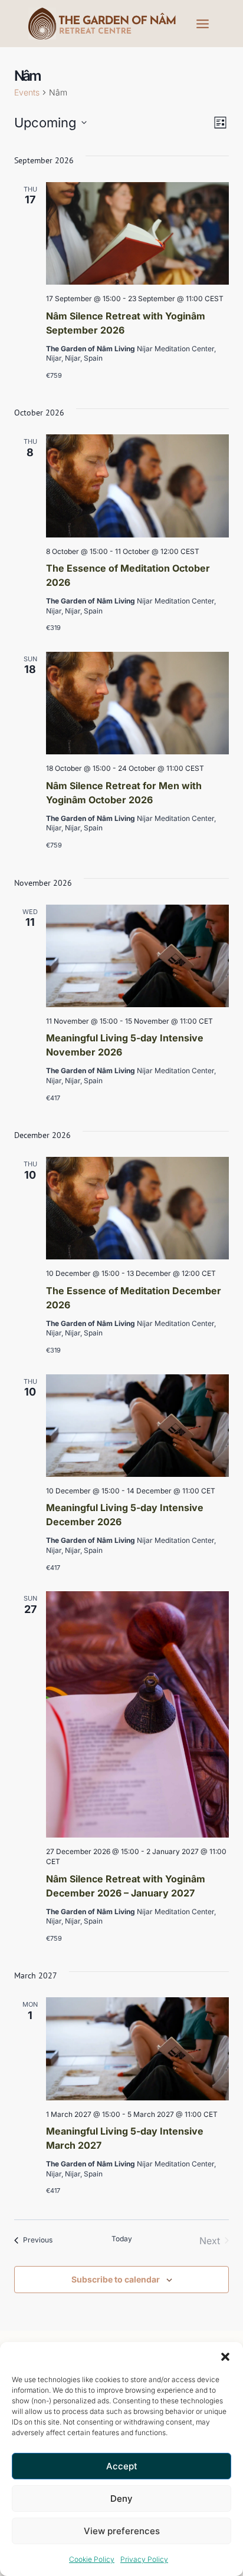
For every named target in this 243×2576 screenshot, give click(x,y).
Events (27, 92)
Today (122, 2239)
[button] (225, 2357)
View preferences (122, 2531)
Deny (121, 2499)
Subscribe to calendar (116, 2279)
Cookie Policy (92, 2559)
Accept (122, 2466)
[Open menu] (202, 24)
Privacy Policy (144, 2559)
